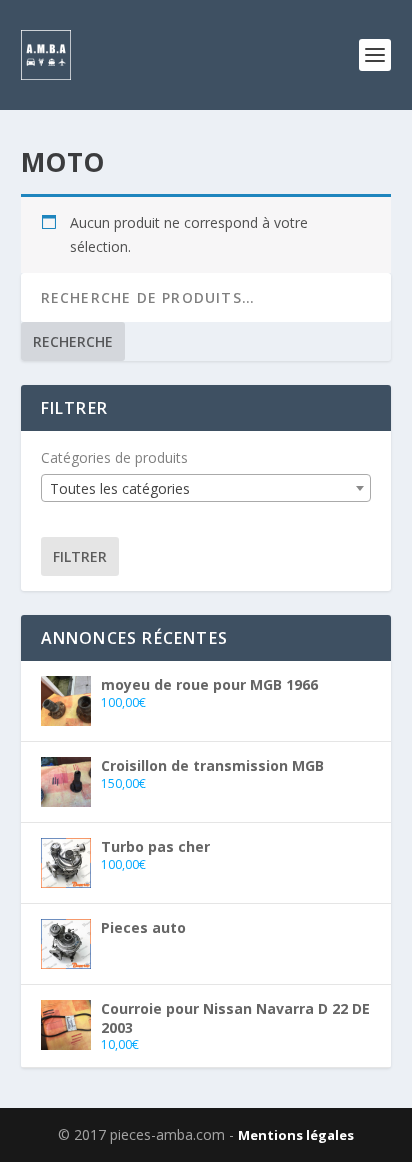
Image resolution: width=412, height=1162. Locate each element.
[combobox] (206, 488)
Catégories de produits (114, 457)
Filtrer (80, 556)
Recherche (73, 341)
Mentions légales (296, 1135)
